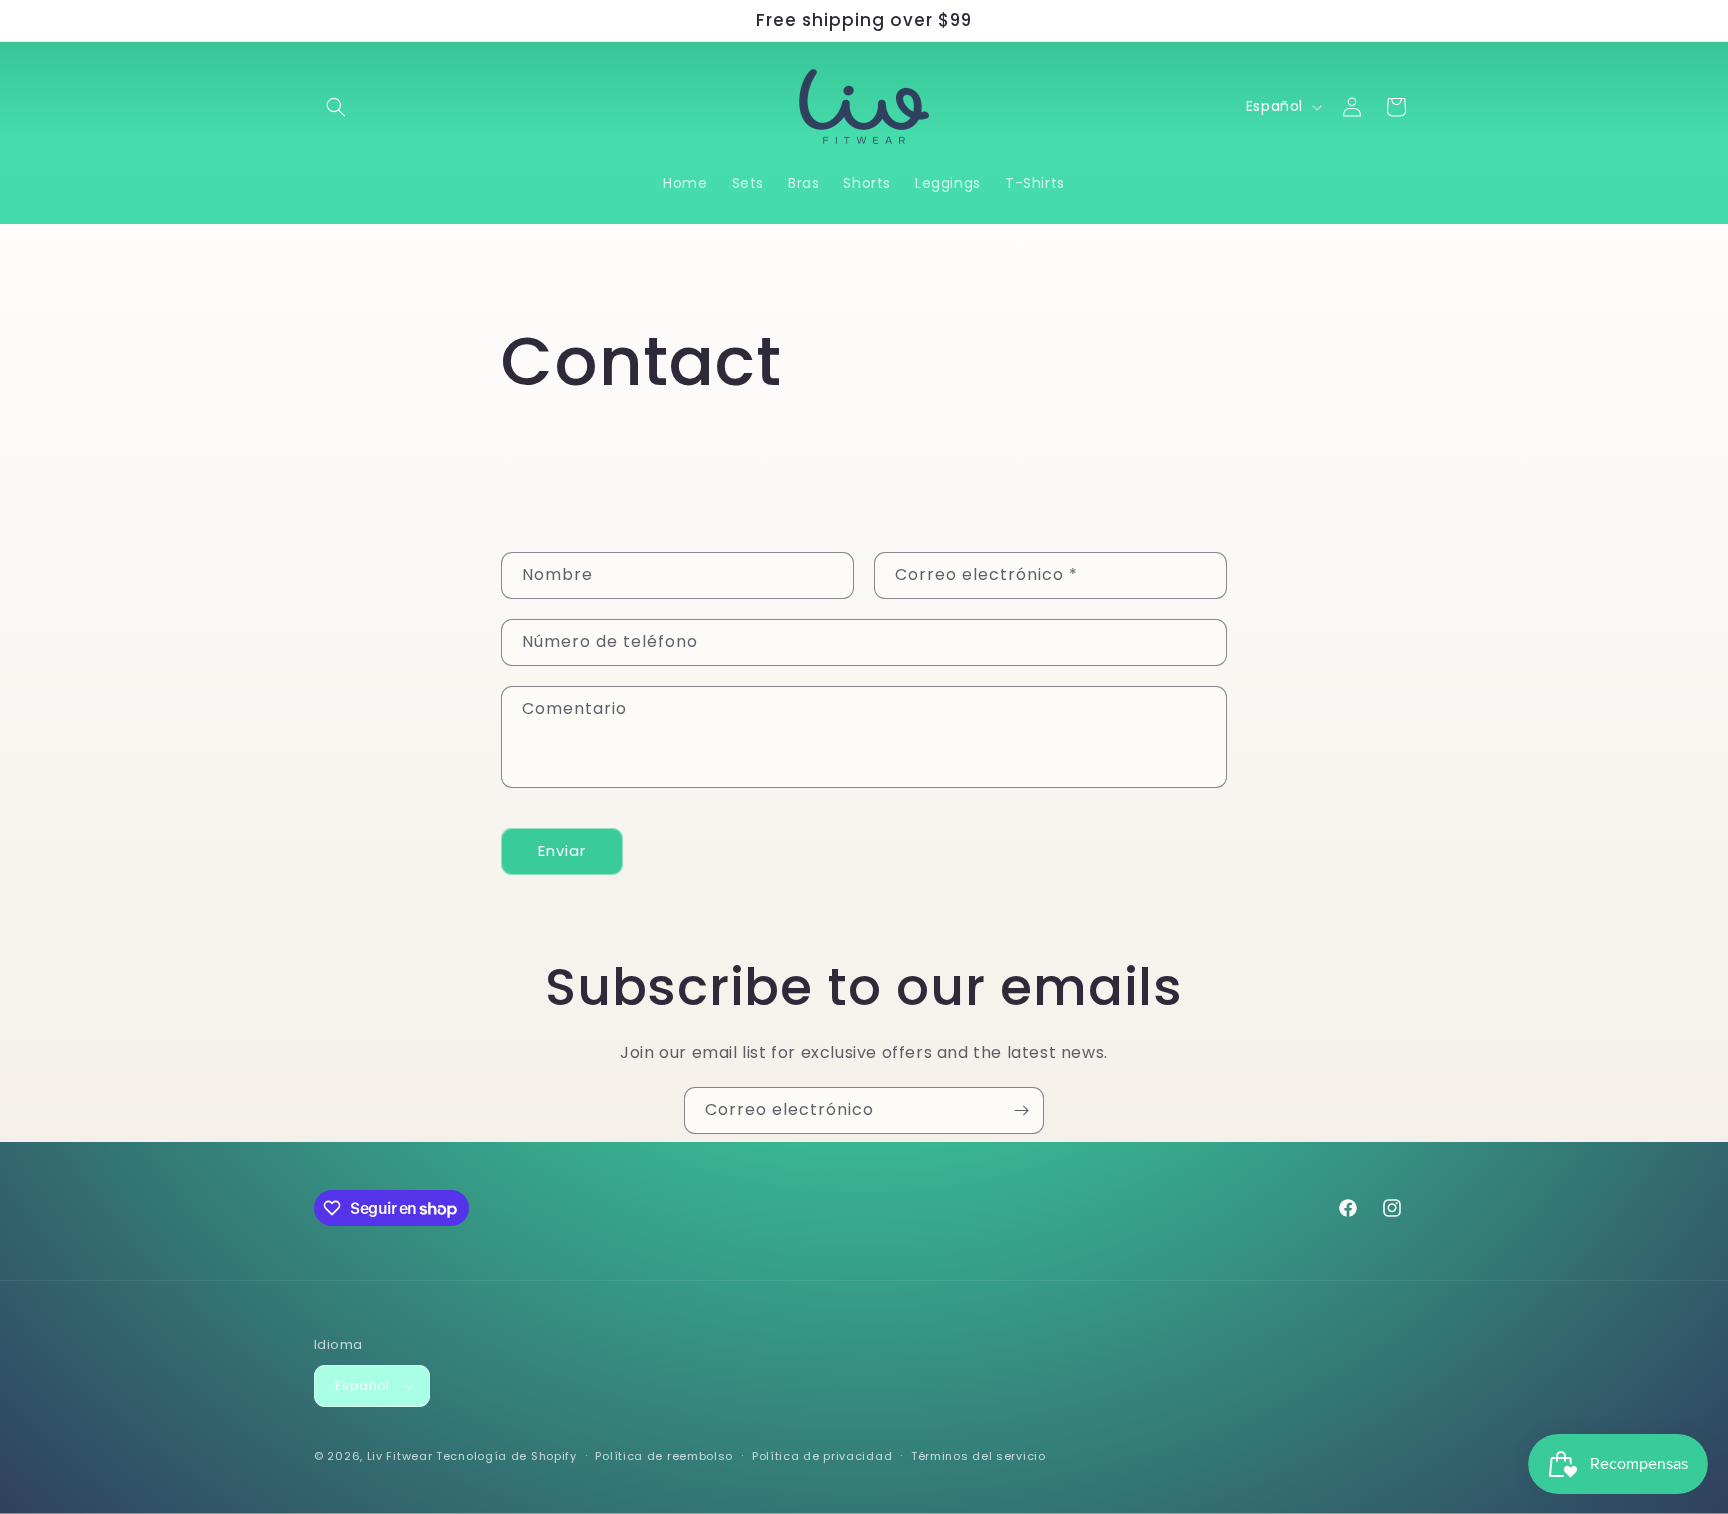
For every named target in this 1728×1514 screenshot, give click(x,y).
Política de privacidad (822, 1456)
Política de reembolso (664, 1456)
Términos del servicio (978, 1456)
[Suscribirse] (1021, 1110)
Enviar (562, 850)
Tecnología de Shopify (506, 1456)
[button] (336, 107)
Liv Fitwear (400, 1456)
